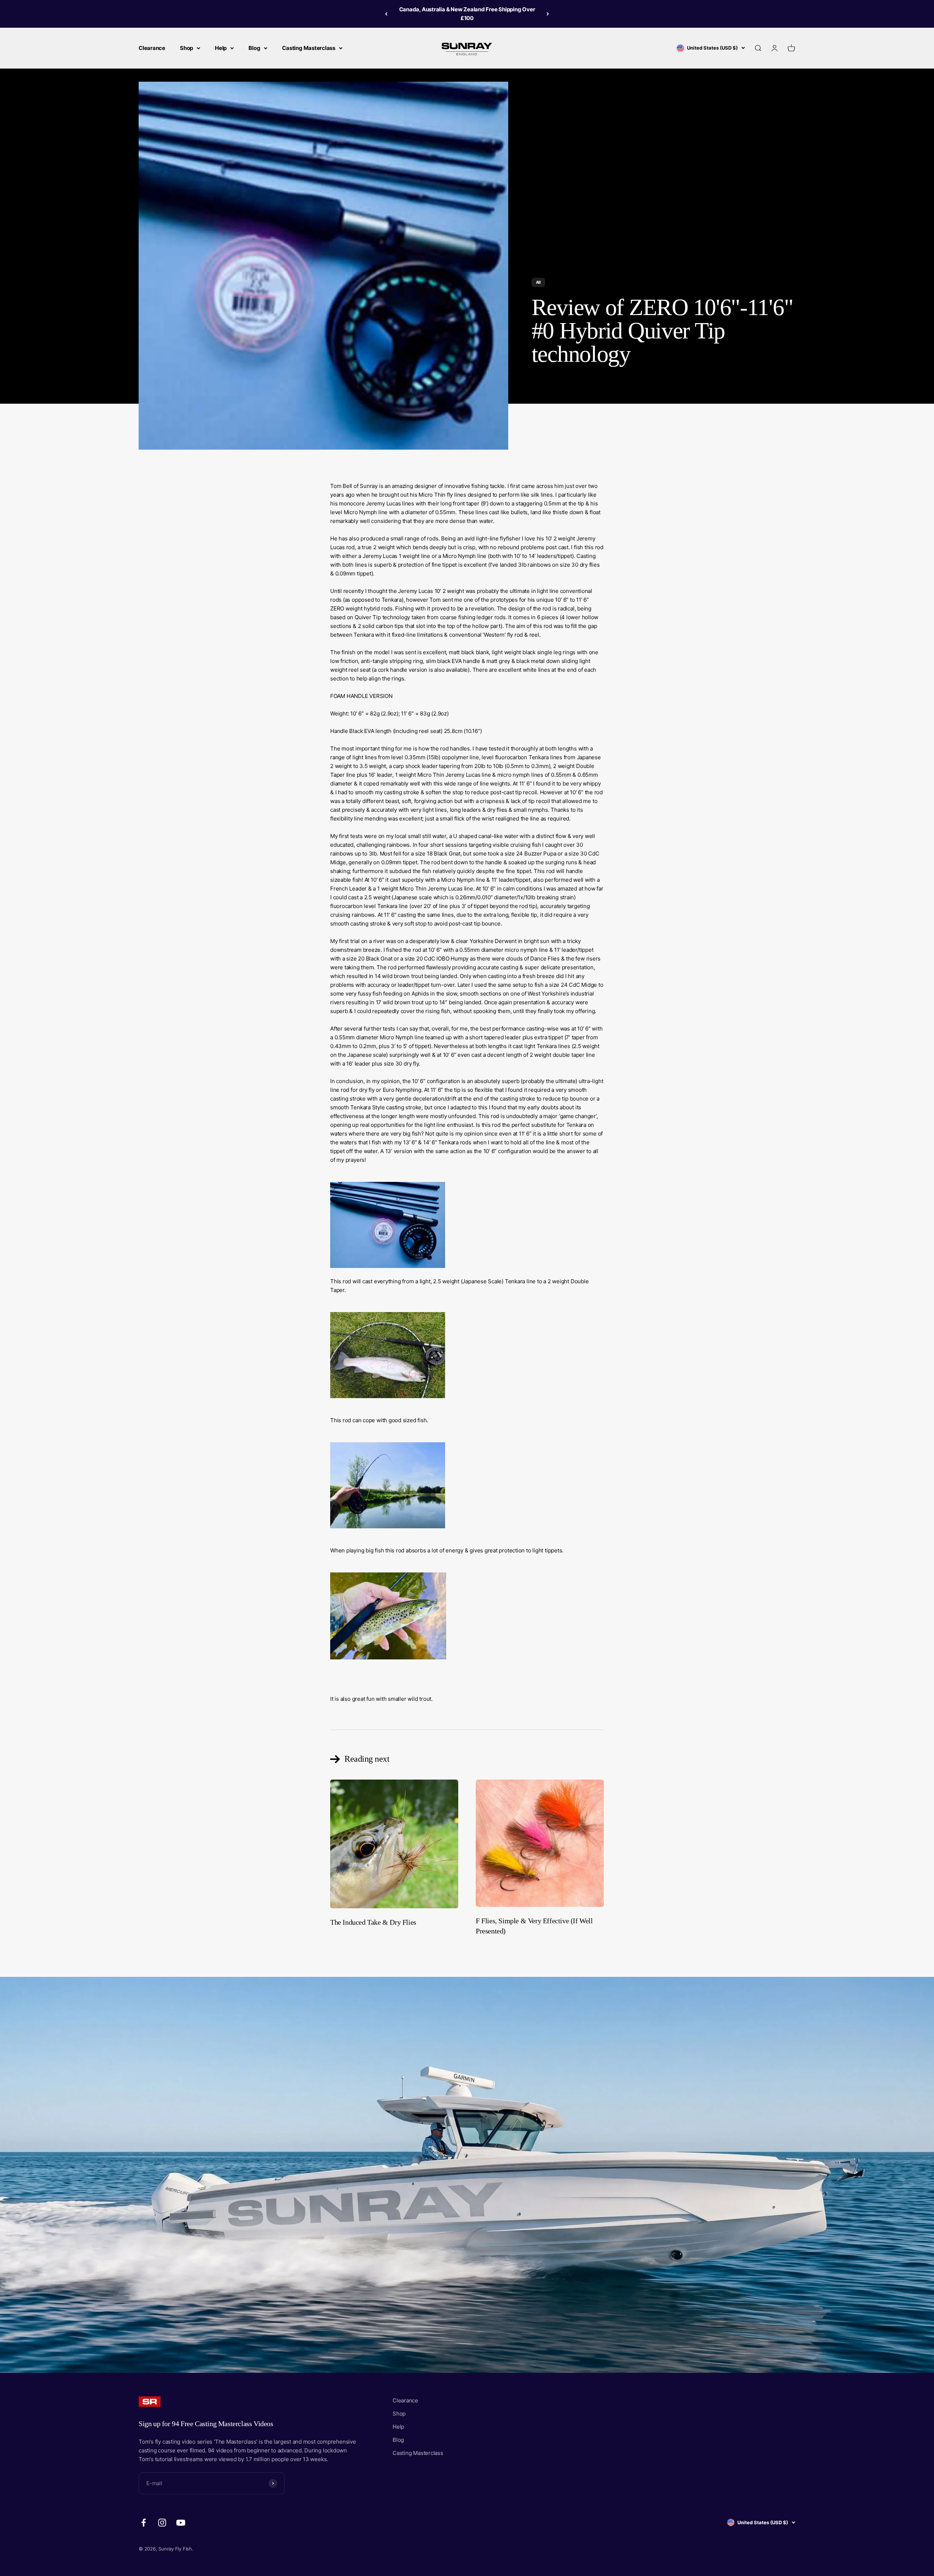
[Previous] (386, 14)
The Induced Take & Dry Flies (373, 1922)
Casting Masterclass (309, 48)
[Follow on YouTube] (181, 2523)
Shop (186, 48)
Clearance (152, 48)
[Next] (548, 14)
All (538, 282)
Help (221, 48)
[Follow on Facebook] (144, 2523)
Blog (254, 48)
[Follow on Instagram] (162, 2523)
